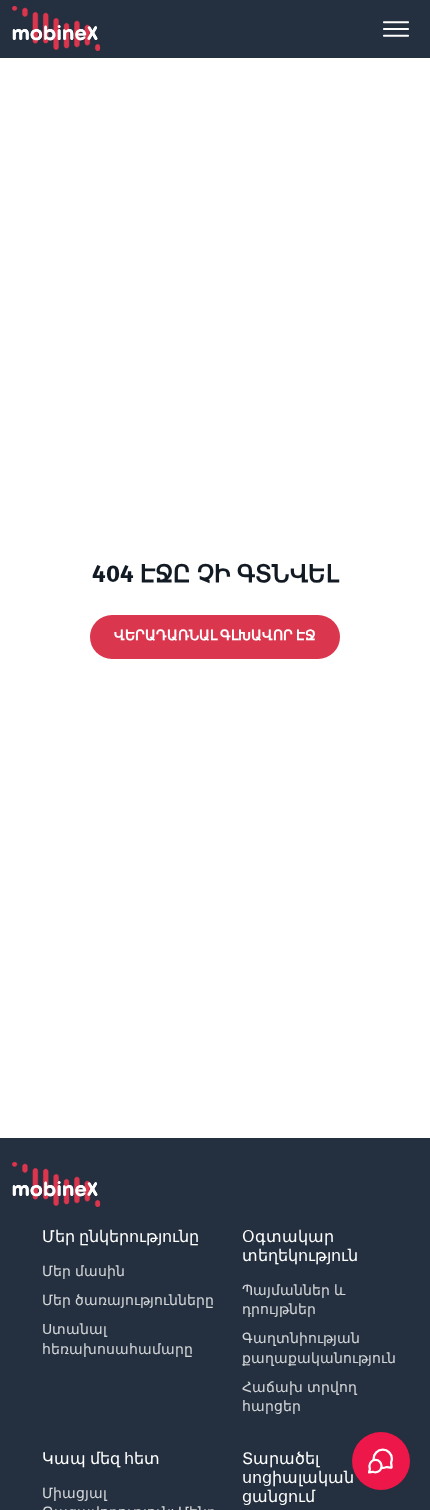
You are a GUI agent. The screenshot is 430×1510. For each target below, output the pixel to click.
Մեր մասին (83, 1271)
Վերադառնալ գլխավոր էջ (215, 635)
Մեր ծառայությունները (128, 1300)
